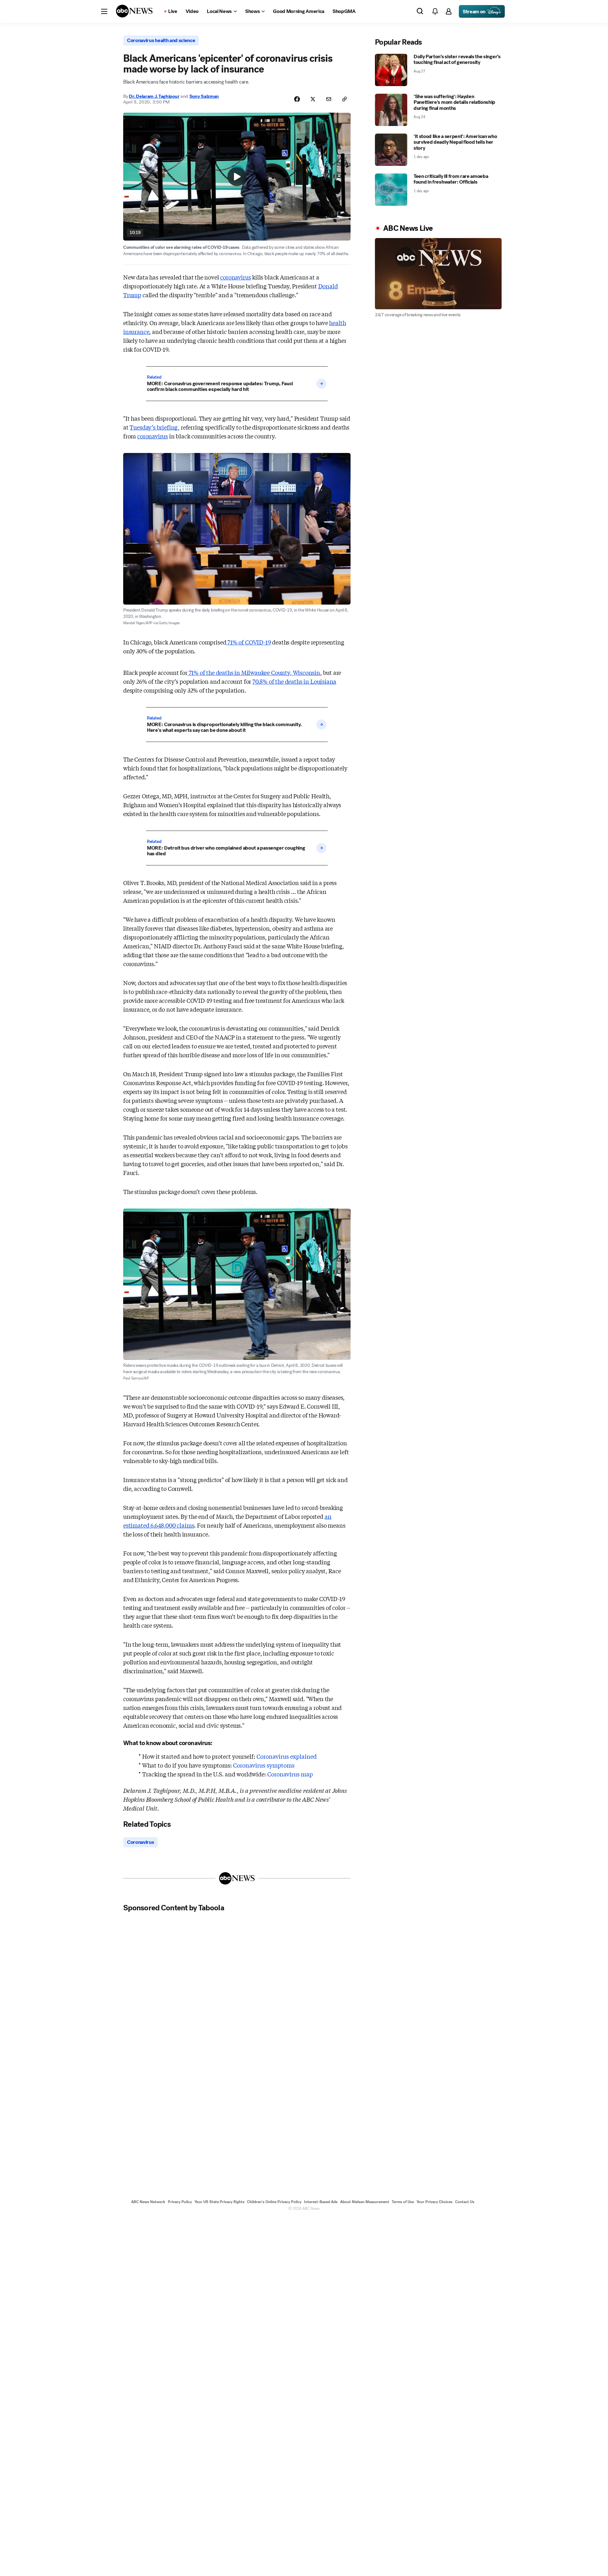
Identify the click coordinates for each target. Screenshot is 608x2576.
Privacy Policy (180, 2202)
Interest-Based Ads (321, 2202)
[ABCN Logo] (134, 11)
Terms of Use (403, 2202)
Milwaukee (256, 672)
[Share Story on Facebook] (297, 99)
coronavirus (235, 277)
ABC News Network (148, 2202)
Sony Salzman (204, 96)
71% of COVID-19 (248, 642)
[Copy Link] (345, 99)
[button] (104, 11)
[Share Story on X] (313, 99)
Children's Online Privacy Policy (274, 2202)
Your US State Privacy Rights (219, 2202)
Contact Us (465, 2202)
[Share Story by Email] (329, 99)
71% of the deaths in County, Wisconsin (254, 672)
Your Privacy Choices (434, 2202)
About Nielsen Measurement (365, 2202)
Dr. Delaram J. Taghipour (154, 96)
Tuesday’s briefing (154, 427)
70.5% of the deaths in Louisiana (294, 681)
